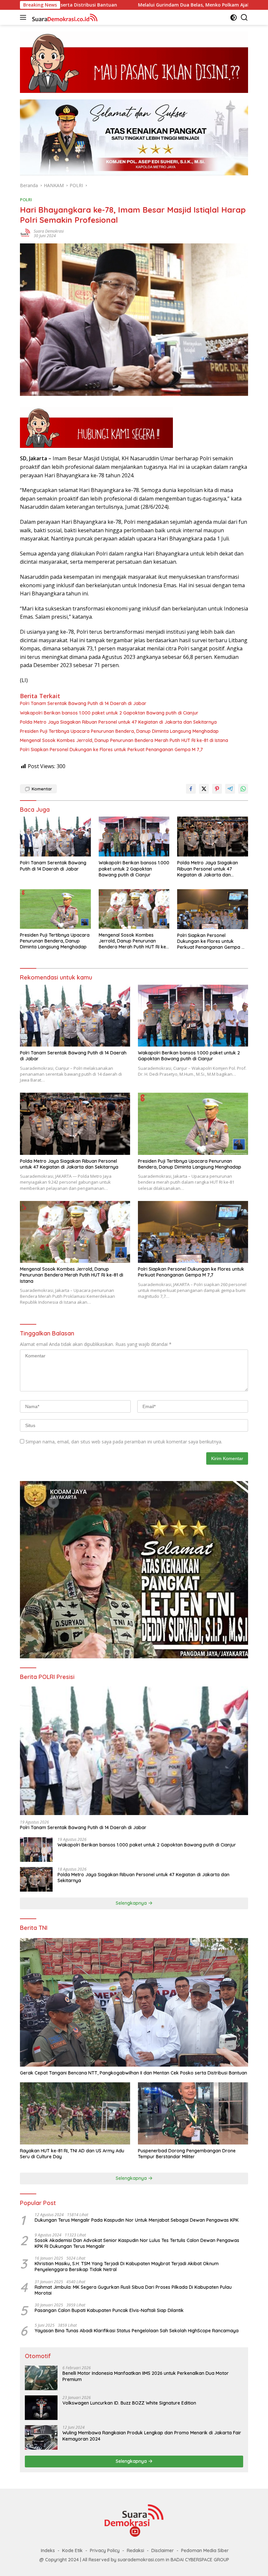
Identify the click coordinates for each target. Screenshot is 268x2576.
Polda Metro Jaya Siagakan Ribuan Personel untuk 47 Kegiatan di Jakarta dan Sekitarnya (118, 722)
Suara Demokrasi (49, 231)
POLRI (26, 200)
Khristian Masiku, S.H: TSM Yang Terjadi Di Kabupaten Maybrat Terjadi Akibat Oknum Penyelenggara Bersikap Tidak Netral (127, 2267)
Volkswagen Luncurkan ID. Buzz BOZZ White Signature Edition (130, 2403)
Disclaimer (163, 2550)
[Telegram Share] (230, 789)
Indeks (48, 2550)
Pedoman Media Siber (205, 2550)
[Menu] (24, 17)
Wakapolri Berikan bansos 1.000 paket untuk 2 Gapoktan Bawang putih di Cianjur (109, 713)
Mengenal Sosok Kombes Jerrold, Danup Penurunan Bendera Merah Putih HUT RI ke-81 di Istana (124, 740)
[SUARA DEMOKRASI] (64, 17)
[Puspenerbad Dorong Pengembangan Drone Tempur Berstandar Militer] (193, 2113)
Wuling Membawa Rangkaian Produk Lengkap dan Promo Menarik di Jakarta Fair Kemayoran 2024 (152, 2436)
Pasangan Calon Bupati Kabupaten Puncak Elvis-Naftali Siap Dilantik (109, 2310)
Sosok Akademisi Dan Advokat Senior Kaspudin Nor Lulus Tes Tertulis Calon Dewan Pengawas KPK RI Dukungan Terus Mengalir (137, 2243)
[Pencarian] (244, 18)
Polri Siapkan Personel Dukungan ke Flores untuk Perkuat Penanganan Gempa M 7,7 (111, 750)
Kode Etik (72, 2550)
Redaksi (135, 2550)
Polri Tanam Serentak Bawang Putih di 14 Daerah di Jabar (83, 703)
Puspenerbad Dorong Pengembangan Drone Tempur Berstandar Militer (187, 2154)
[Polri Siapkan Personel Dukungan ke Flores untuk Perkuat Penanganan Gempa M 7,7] (213, 909)
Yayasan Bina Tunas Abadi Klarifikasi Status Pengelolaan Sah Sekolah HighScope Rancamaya (137, 2331)
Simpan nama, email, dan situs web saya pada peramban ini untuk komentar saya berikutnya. (124, 1442)
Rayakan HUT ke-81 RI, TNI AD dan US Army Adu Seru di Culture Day (72, 2154)
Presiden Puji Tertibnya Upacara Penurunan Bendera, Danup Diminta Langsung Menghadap (119, 731)
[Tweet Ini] (204, 789)
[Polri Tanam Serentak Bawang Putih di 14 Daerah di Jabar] (55, 837)
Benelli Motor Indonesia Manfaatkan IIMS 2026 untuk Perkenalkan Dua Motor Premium (146, 2376)
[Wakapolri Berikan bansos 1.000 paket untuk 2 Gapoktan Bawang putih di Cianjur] (134, 837)
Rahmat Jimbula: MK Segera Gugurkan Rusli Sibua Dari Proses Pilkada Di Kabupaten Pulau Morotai (133, 2290)
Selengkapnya (132, 1903)
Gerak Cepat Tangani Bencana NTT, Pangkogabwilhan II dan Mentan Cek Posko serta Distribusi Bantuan (134, 2073)
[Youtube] (135, 2532)
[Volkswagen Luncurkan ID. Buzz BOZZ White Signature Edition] (41, 2408)
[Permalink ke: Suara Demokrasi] (25, 233)
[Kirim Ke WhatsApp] (243, 789)
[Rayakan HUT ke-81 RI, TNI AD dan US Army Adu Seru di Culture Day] (75, 2113)
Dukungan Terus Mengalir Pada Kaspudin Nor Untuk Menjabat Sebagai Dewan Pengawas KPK (137, 2220)
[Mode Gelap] (234, 18)
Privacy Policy (105, 2550)
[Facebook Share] (191, 789)
